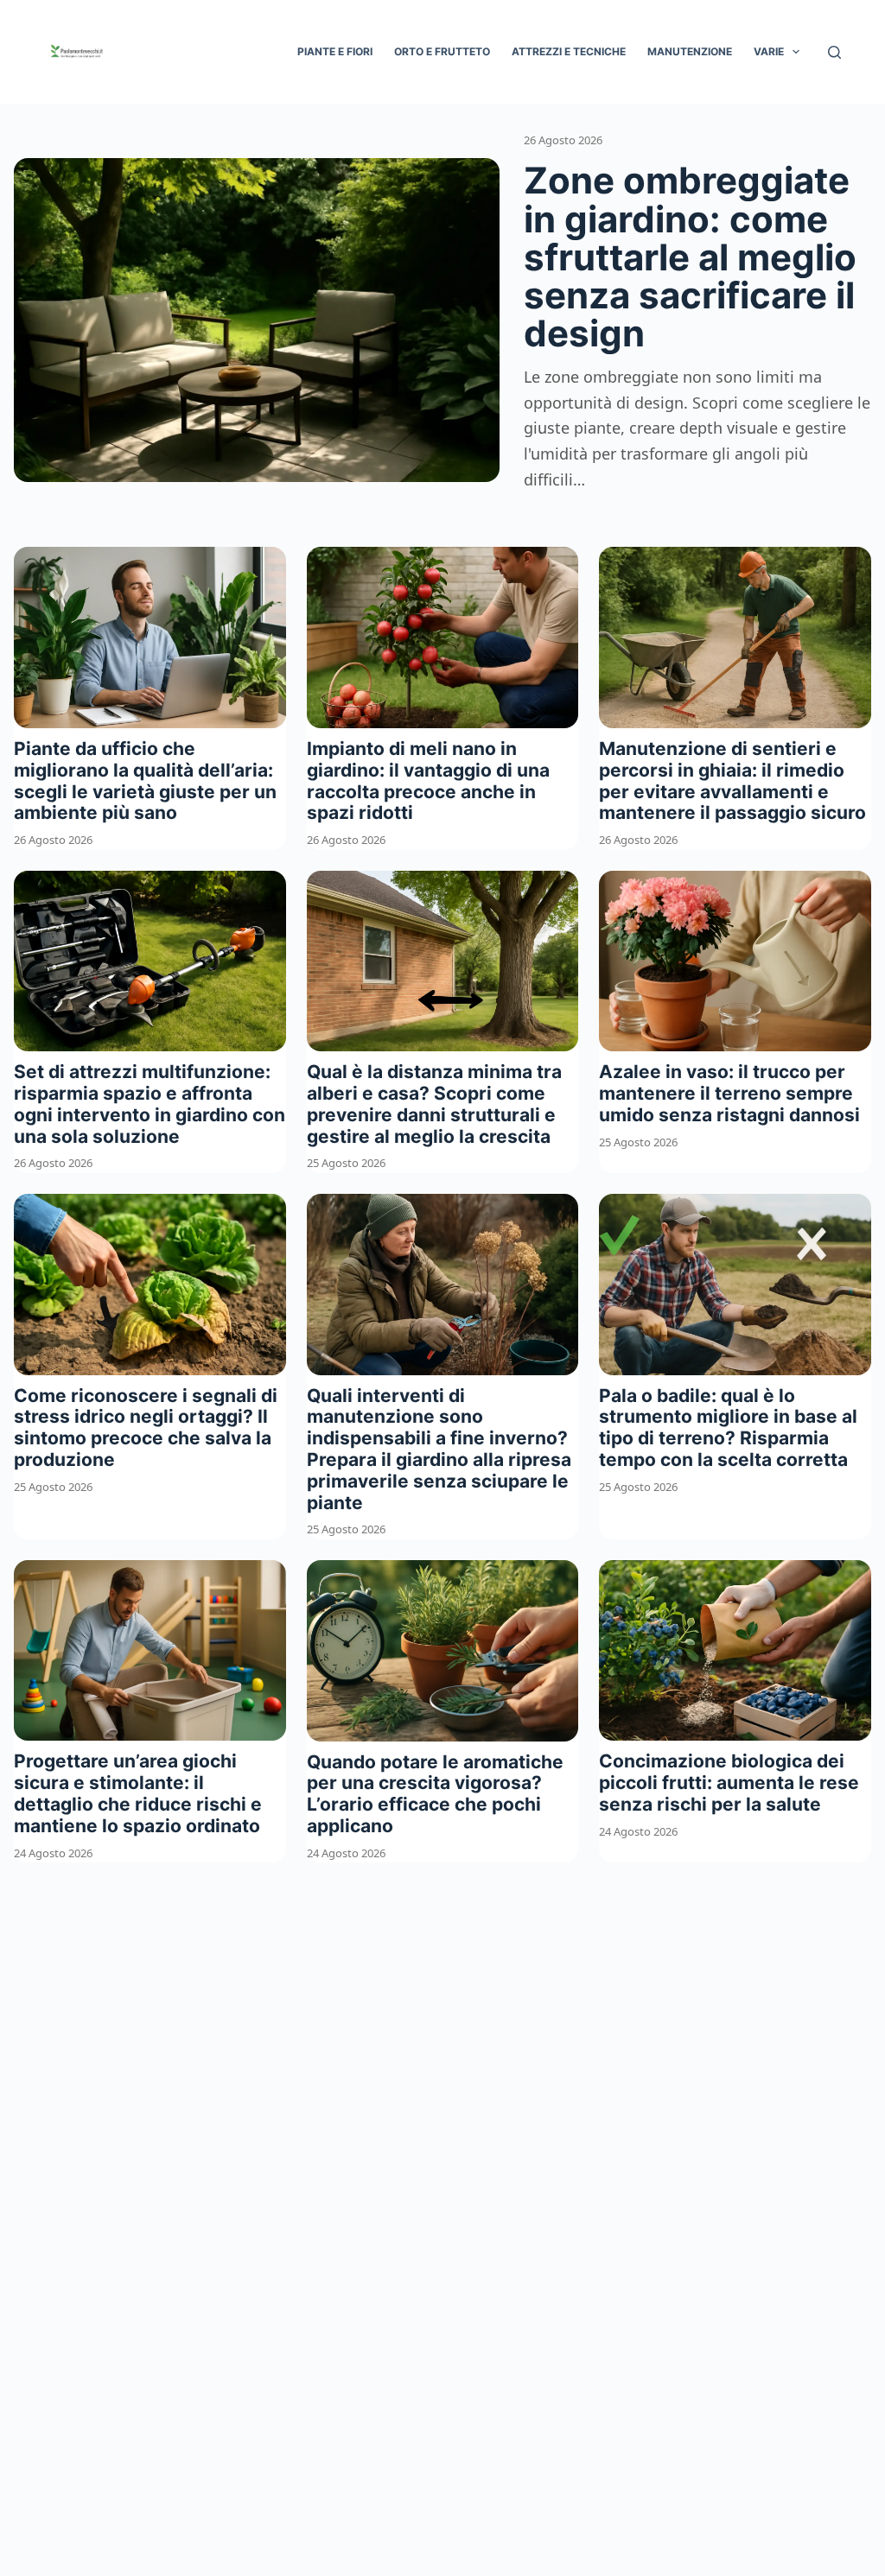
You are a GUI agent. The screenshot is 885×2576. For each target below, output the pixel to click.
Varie (769, 51)
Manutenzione (690, 51)
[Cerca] (834, 52)
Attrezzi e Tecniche (569, 51)
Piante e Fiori (335, 51)
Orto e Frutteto (442, 51)
